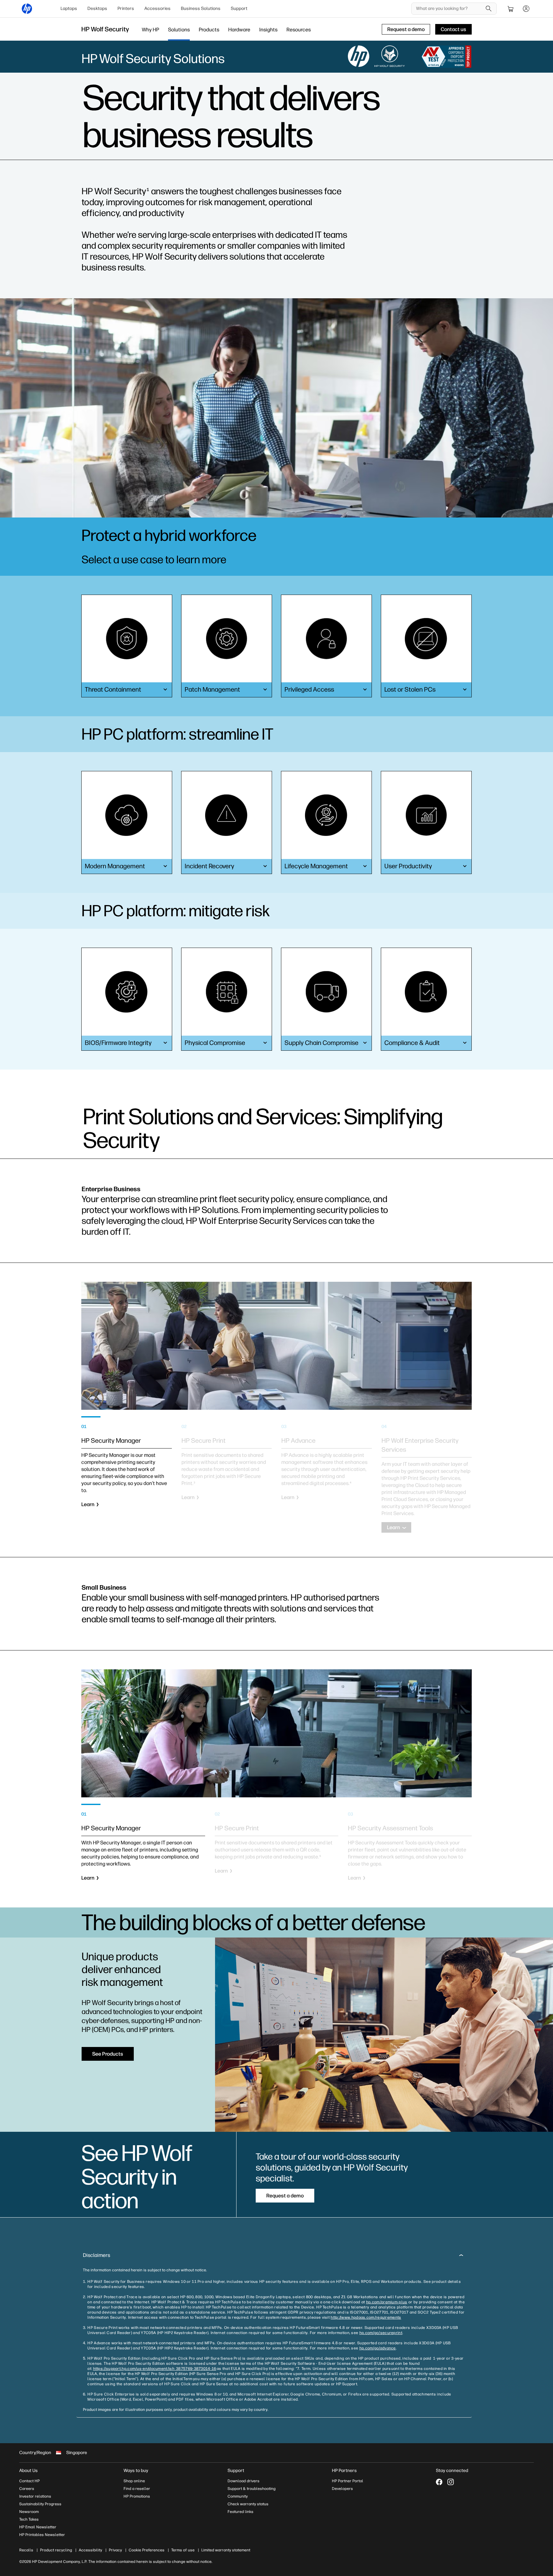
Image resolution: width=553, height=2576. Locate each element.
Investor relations (35, 2496)
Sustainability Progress (40, 2504)
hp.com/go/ (370, 2333)
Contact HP (29, 2481)
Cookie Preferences (147, 2550)
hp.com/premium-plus (387, 2302)
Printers (126, 8)
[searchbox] (449, 9)
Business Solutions (201, 8)
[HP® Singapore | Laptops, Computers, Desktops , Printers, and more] (27, 9)
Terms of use (183, 2550)
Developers (342, 2489)
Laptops (69, 8)
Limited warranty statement (226, 2550)
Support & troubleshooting (252, 2489)
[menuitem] (69, 9)
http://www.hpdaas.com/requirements (366, 2317)
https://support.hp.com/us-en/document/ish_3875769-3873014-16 (155, 2369)
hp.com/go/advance (378, 2348)
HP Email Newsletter (38, 2527)
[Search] (489, 9)
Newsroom (29, 2512)
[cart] (511, 9)
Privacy (115, 2550)
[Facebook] (439, 2482)
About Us (28, 2471)
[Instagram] (451, 2482)
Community (238, 2496)
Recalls (26, 2550)
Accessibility (90, 2550)
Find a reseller (137, 2489)
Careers (27, 2489)
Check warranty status (248, 2504)
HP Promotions (137, 2496)
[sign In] (526, 9)
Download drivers (244, 2481)
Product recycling (56, 2550)
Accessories (157, 8)
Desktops (97, 8)
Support (239, 8)
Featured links (240, 2512)
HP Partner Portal (348, 2481)
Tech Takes (29, 2519)
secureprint (391, 2333)
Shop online (134, 2481)
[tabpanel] (127, 1474)
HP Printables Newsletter (42, 2535)
